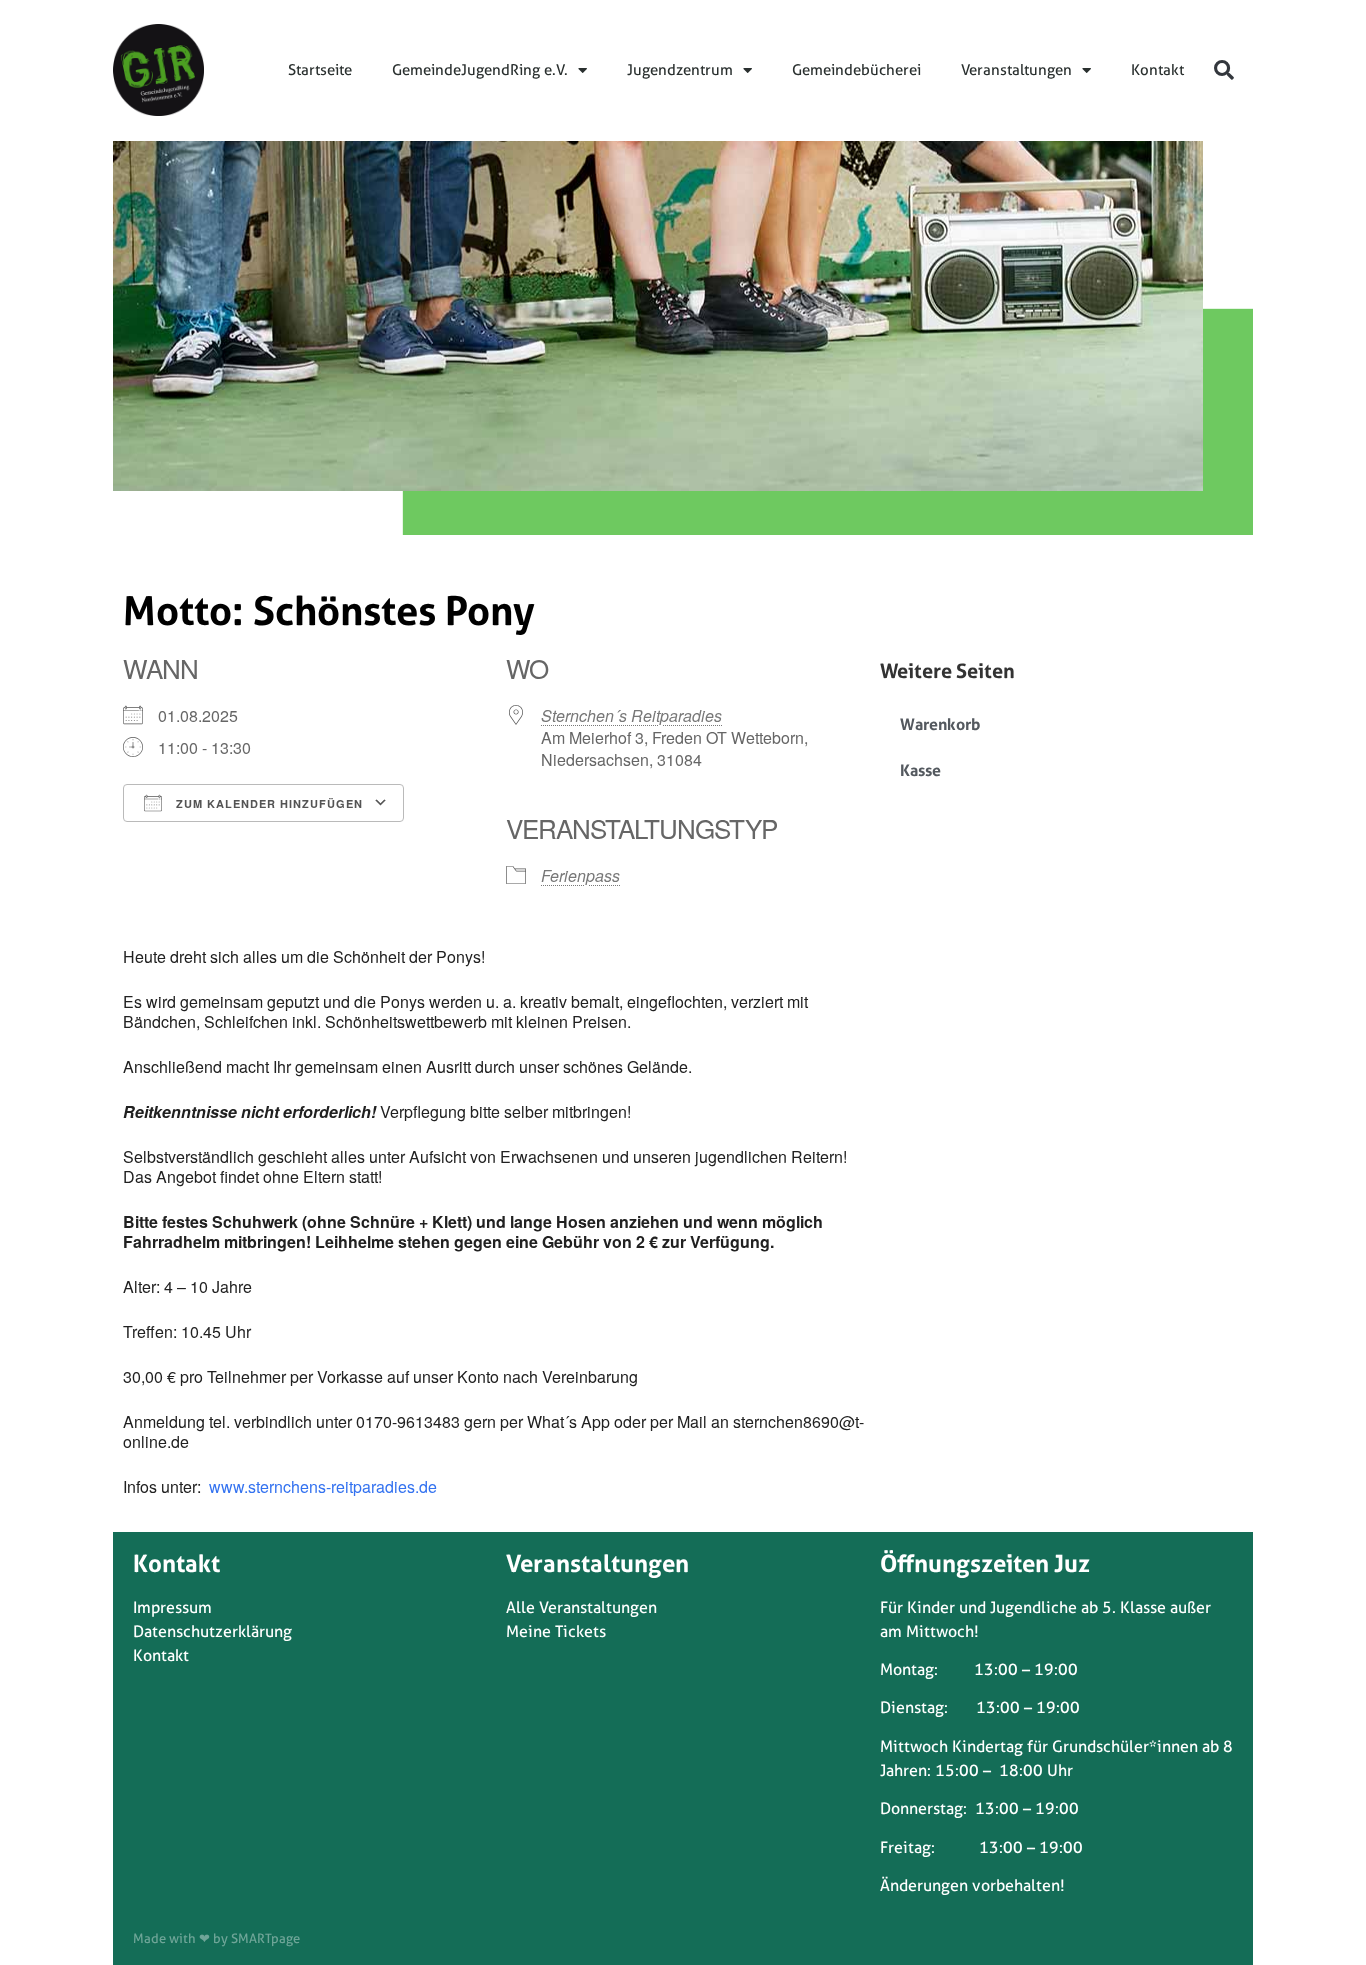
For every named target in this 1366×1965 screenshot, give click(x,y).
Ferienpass (580, 875)
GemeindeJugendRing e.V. (480, 70)
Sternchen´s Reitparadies (631, 715)
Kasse (920, 770)
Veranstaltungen (1016, 70)
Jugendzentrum (680, 70)
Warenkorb (940, 724)
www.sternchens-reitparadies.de (321, 1486)
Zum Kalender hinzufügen (267, 803)
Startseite (320, 70)
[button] (1224, 70)
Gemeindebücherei (856, 70)
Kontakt (1157, 70)
